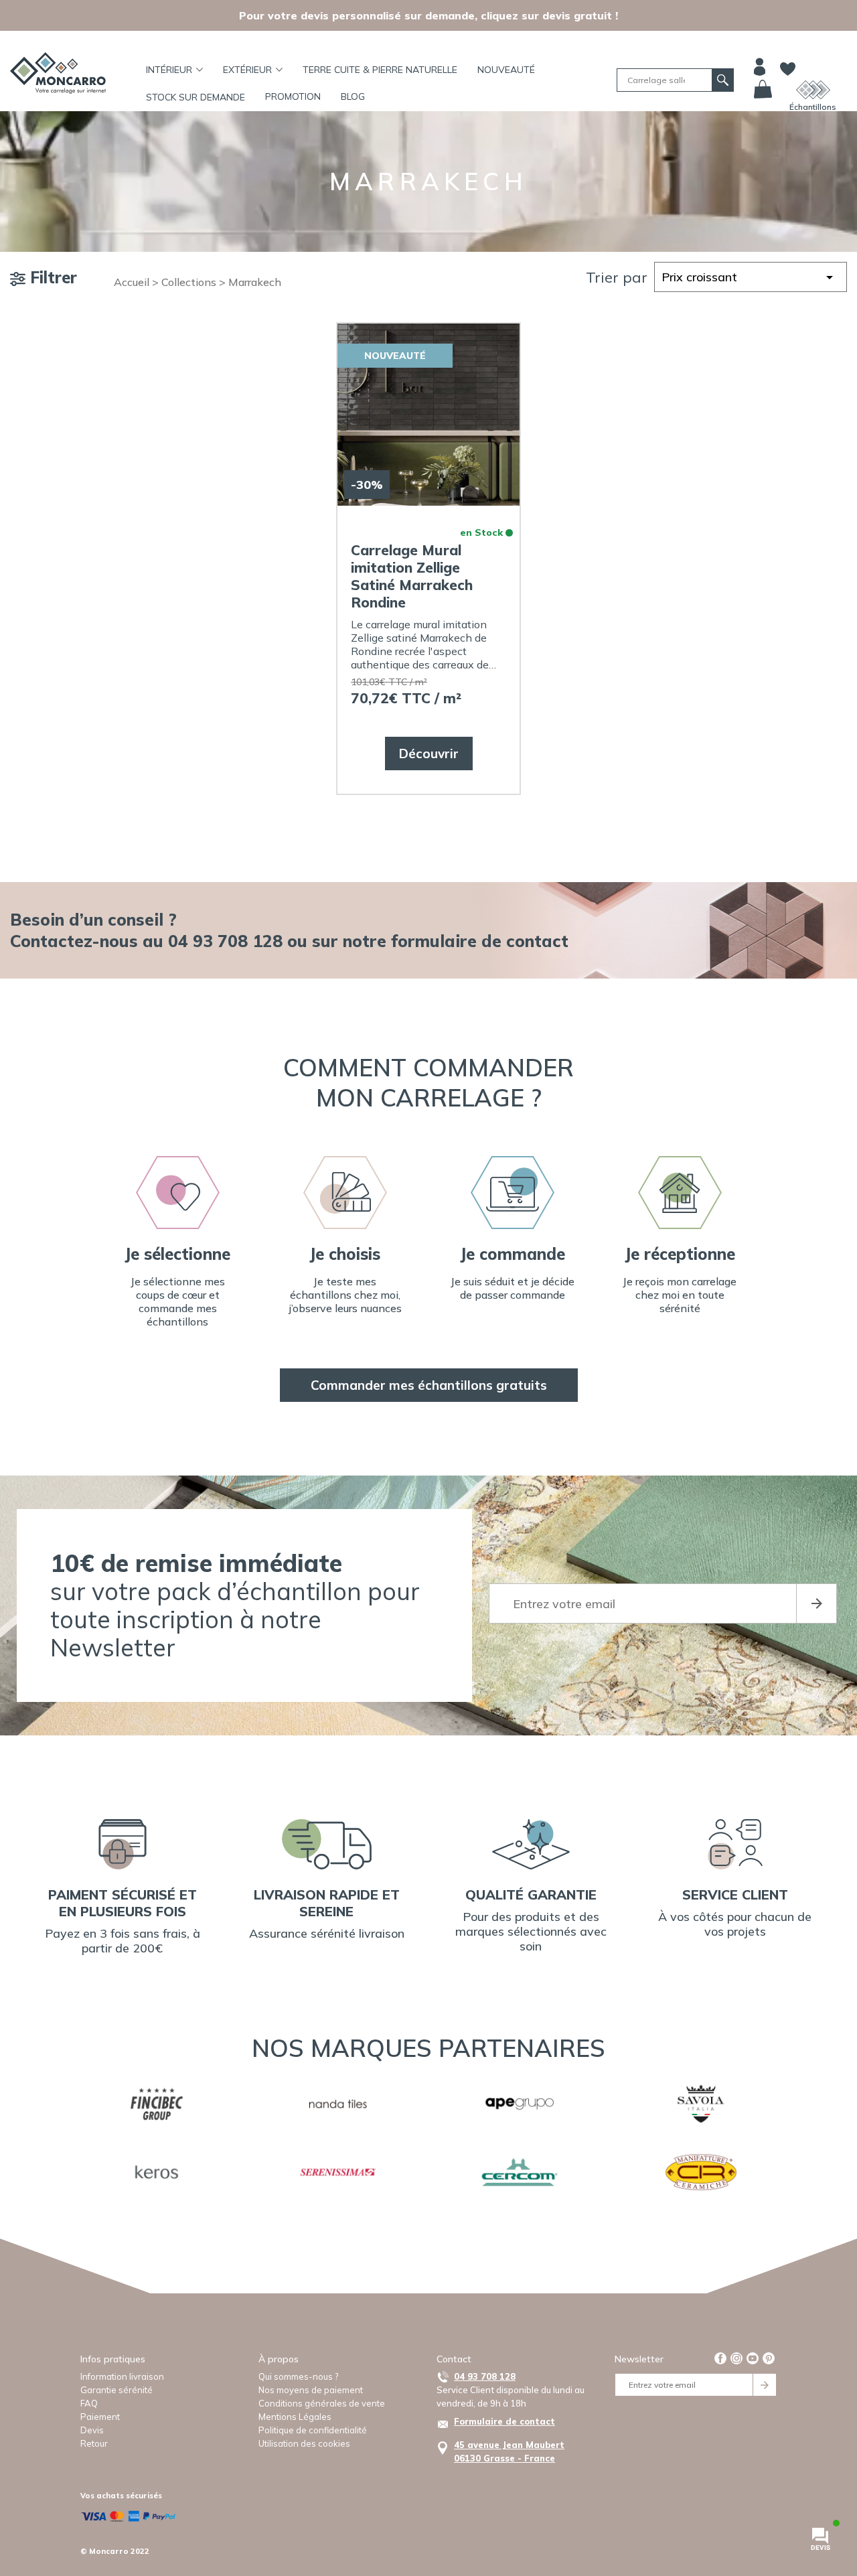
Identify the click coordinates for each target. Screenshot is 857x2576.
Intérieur (169, 70)
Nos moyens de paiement (311, 2390)
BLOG (353, 96)
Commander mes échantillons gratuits (429, 1385)
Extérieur (247, 70)
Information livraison (122, 2376)
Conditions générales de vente (322, 2403)
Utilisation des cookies (304, 2443)
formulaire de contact (480, 941)
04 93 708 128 (485, 2376)
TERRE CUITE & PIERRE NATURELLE (380, 70)
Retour (94, 2443)
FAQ (89, 2403)
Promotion (293, 96)
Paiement (100, 2417)
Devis (92, 2430)
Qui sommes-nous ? (298, 2376)
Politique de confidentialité (313, 2430)
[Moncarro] (58, 73)
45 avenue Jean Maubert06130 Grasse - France (509, 2451)
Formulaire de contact (504, 2421)
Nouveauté (506, 70)
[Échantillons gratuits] (813, 90)
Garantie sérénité (116, 2390)
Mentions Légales (295, 2417)
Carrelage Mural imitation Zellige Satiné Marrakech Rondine (412, 576)
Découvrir (429, 754)
